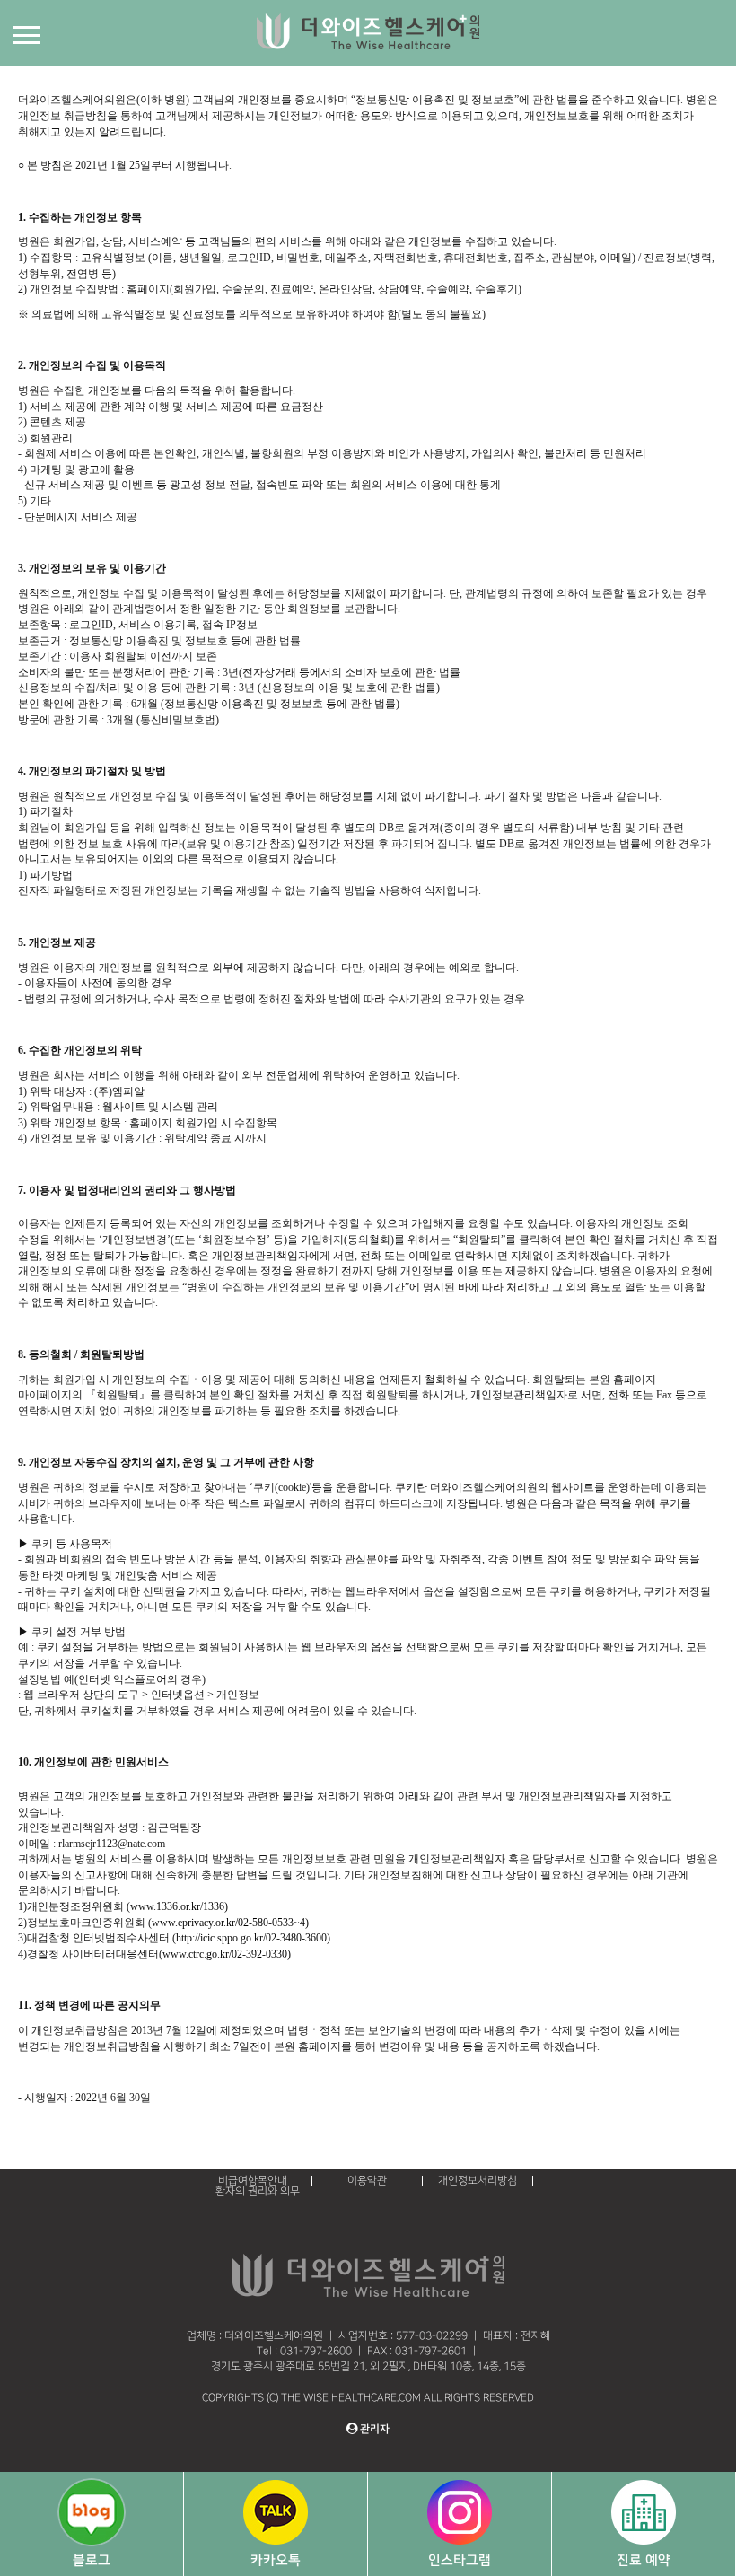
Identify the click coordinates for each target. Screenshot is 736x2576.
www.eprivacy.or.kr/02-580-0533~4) (230, 1923)
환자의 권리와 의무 (258, 2191)
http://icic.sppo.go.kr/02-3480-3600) (253, 1938)
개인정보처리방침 (478, 2181)
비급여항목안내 (253, 2181)
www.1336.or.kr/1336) (179, 1906)
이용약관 (367, 2181)
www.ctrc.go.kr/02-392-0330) (227, 1954)
